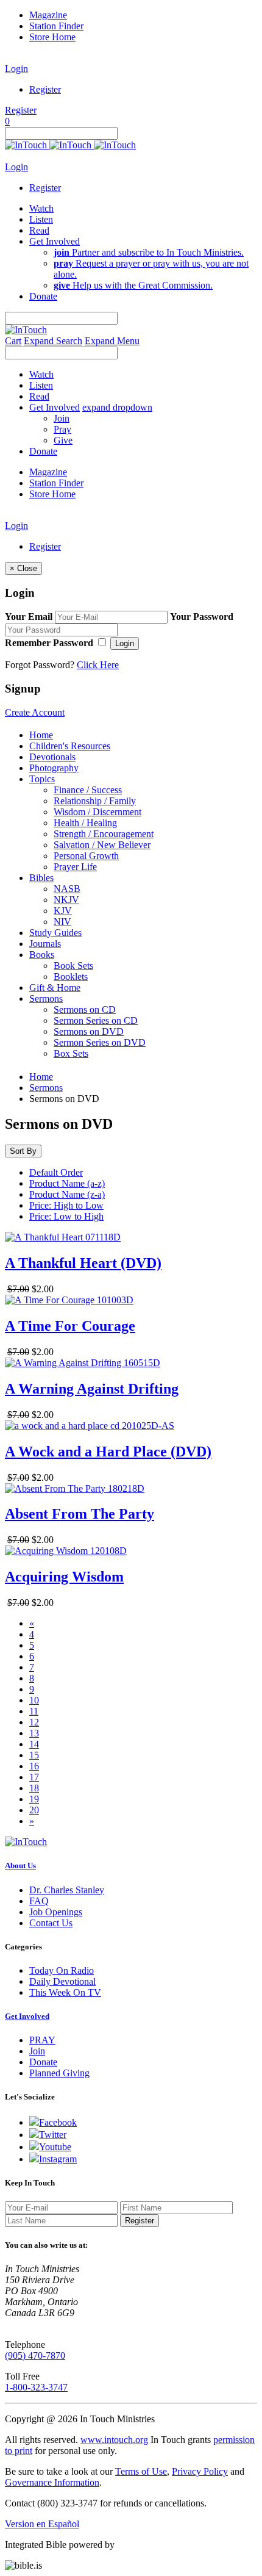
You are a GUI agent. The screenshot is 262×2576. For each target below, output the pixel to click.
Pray (62, 429)
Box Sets (71, 1053)
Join (62, 418)
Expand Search (53, 341)
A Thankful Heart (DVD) (83, 1263)
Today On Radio (62, 1970)
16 (34, 1766)
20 (34, 1810)
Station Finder (56, 26)
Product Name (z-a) (67, 1194)
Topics (42, 779)
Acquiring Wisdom (64, 1577)
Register (45, 89)
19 (34, 1799)
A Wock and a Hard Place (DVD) (108, 1452)
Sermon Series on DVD (100, 1042)
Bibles (41, 878)
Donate (43, 2062)
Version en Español (42, 2524)
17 (34, 1777)
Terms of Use (141, 2471)
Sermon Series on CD (96, 1020)
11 (34, 1711)
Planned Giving (59, 2073)
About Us (20, 1865)
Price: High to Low (66, 1205)
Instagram (58, 2159)
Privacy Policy (200, 2471)
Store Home (52, 37)
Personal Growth (86, 856)
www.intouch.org (114, 2440)
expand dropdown (117, 407)
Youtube (55, 2147)
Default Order (56, 1172)
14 (34, 1744)
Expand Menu (112, 341)
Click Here (98, 665)
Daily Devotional (62, 1981)
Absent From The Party (80, 1514)
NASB (67, 889)
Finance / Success (88, 790)
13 (34, 1733)
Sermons (46, 998)
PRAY (42, 2040)
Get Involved (27, 2016)
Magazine (48, 15)
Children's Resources (70, 746)
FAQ (39, 1901)
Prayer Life (75, 867)
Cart (13, 341)
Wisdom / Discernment (97, 812)
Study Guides (55, 933)
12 (34, 1722)
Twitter (53, 2135)
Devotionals (52, 757)
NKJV (66, 900)
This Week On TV (65, 1992)
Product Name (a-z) (67, 1183)
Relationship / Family (95, 801)
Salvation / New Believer (102, 845)
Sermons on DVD (89, 1031)
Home (41, 735)
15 (34, 1755)
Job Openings (56, 1912)
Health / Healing (85, 823)
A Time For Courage (70, 1326)
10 (34, 1700)
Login (16, 69)
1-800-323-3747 (36, 2387)
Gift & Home (55, 988)
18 (34, 1788)
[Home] (70, 145)
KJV (63, 911)
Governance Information (52, 2482)
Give (63, 440)
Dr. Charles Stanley (67, 1890)
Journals (45, 944)
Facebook (58, 2122)
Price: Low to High (66, 1216)
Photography (54, 768)
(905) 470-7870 (35, 2355)
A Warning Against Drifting (92, 1389)
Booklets (71, 977)
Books (42, 955)
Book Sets (73, 966)
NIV (62, 922)
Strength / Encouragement (104, 834)
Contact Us (51, 1923)
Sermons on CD (85, 1009)
